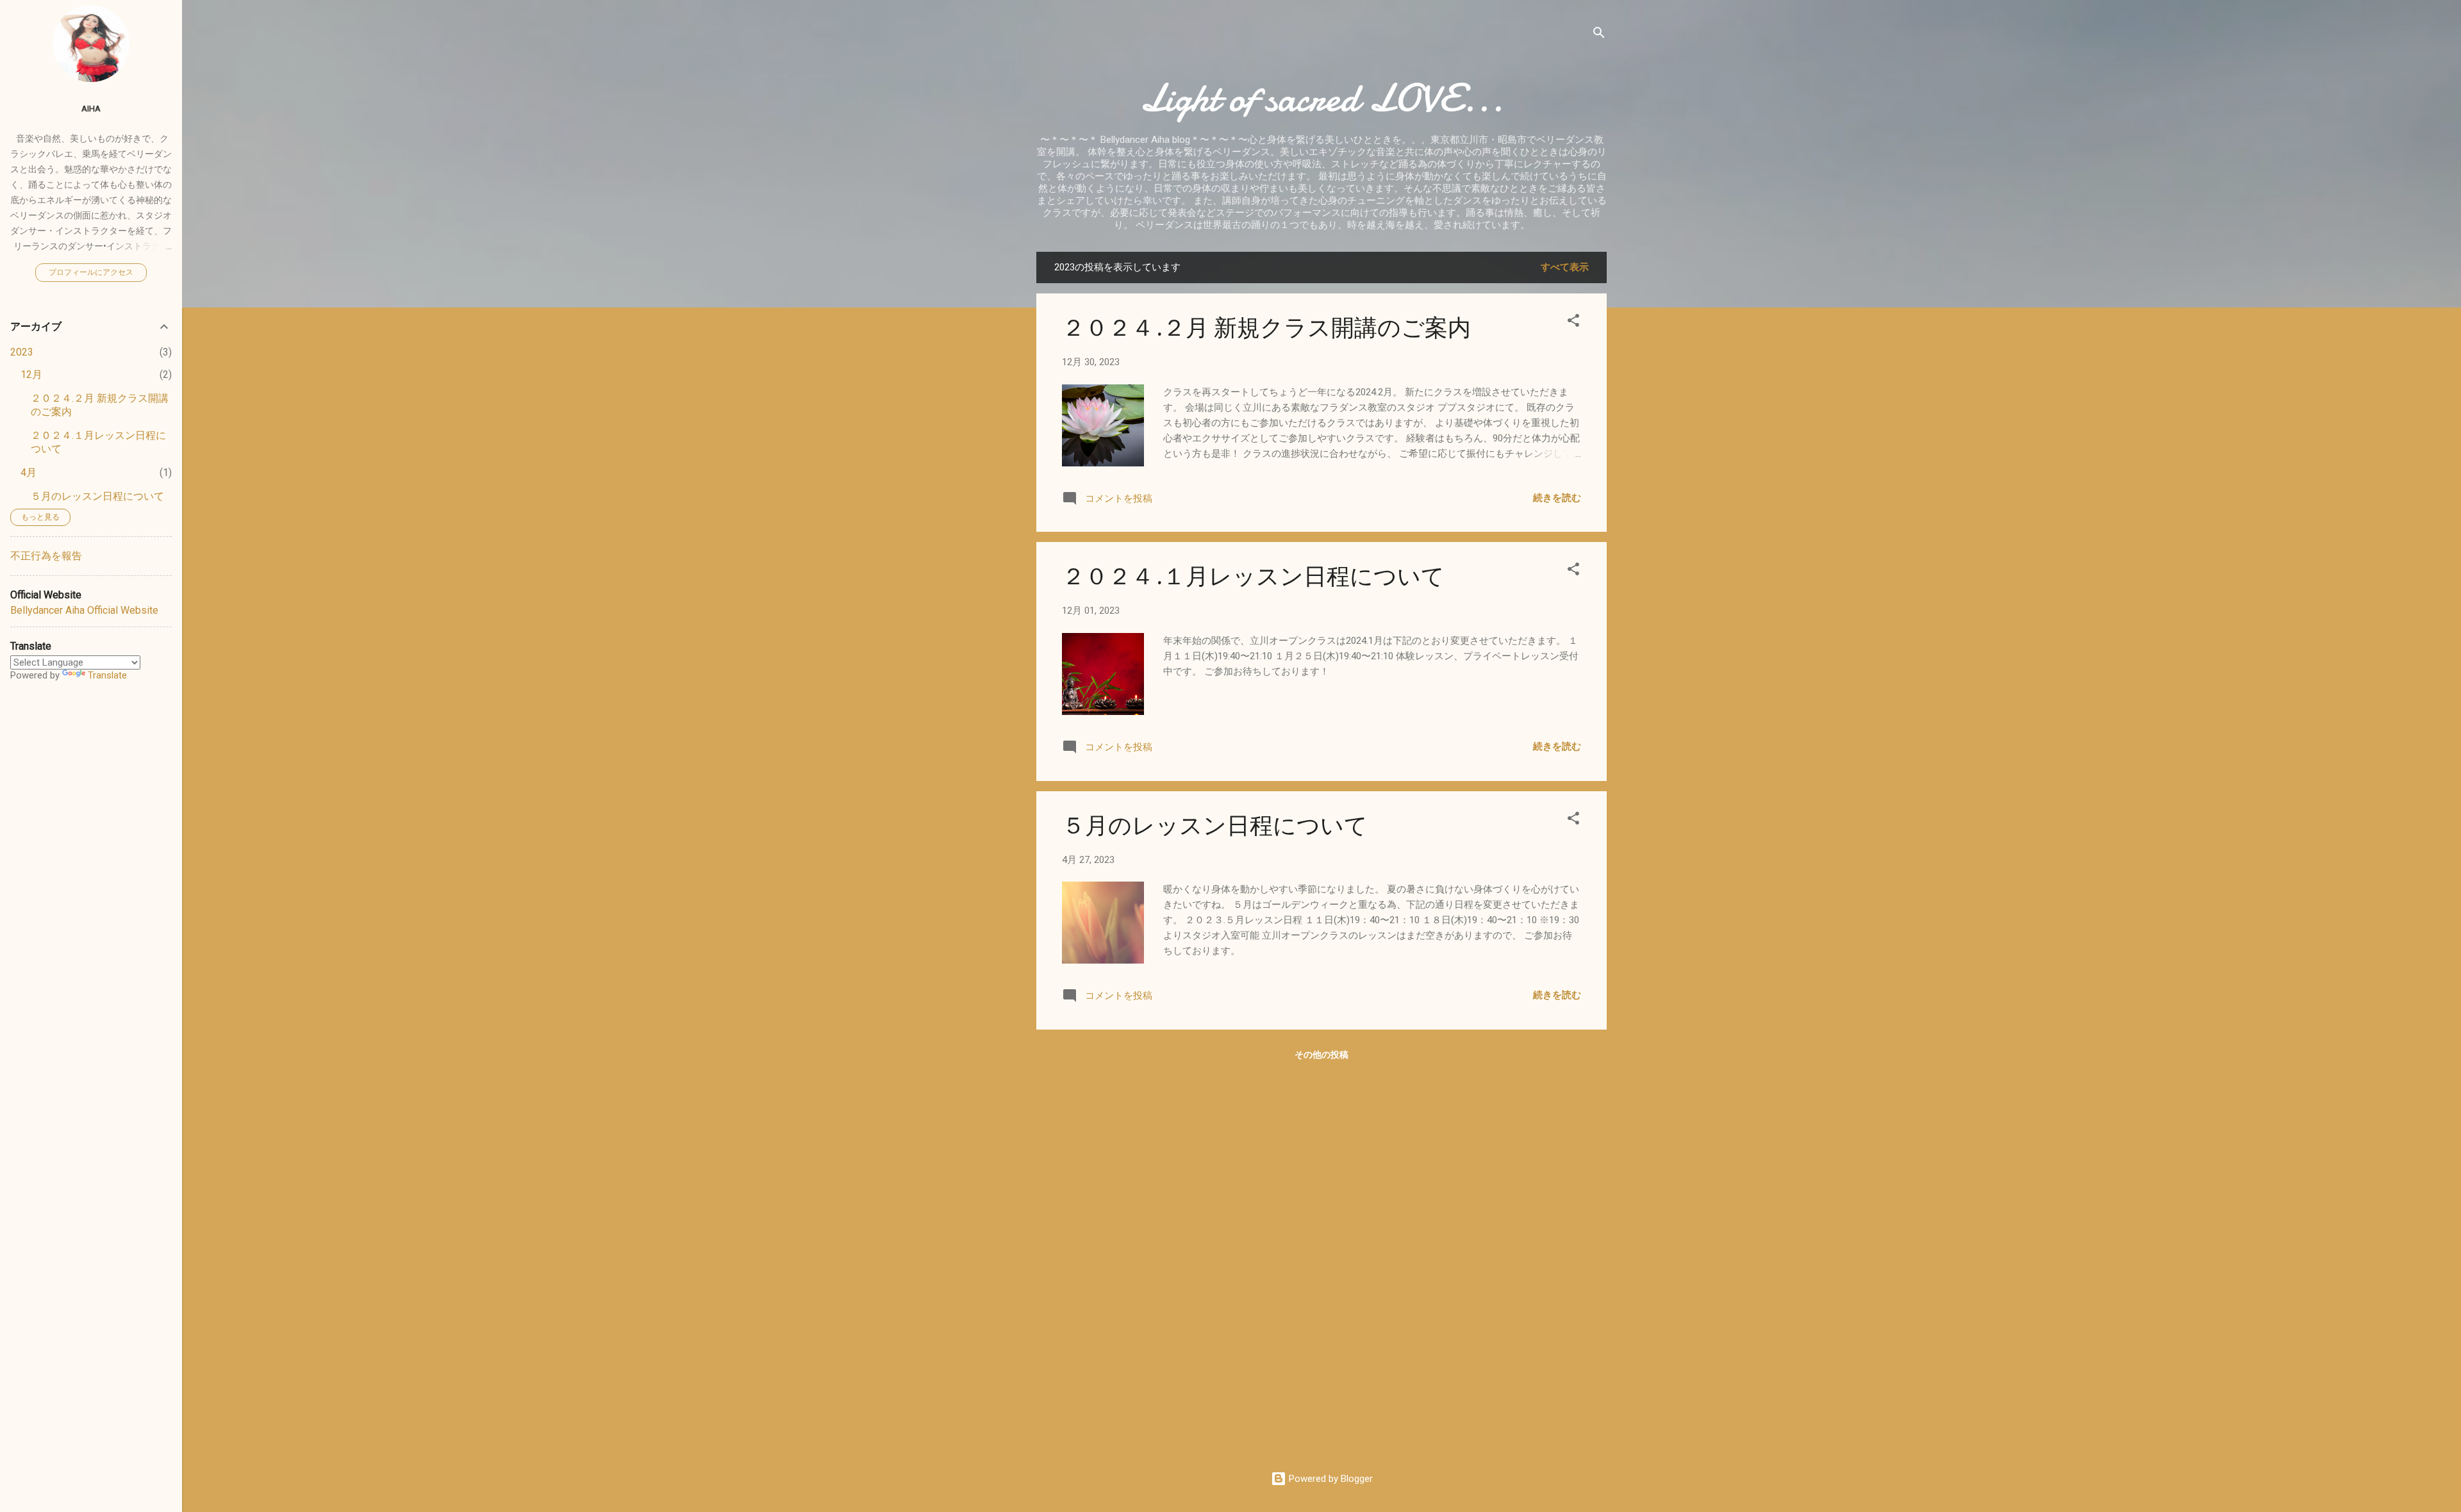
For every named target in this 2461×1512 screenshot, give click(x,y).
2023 (22, 352)
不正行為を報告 (46, 556)
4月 (29, 472)
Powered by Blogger (1330, 1479)
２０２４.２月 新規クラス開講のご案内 (1266, 328)
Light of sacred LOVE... (1322, 98)
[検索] (1599, 35)
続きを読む (1557, 498)
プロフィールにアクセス (91, 272)
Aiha (91, 108)
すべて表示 (1565, 267)
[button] (1573, 323)
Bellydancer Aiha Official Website (84, 610)
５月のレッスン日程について (1215, 826)
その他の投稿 (1322, 1055)
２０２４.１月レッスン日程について (1253, 577)
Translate (107, 675)
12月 (31, 374)
